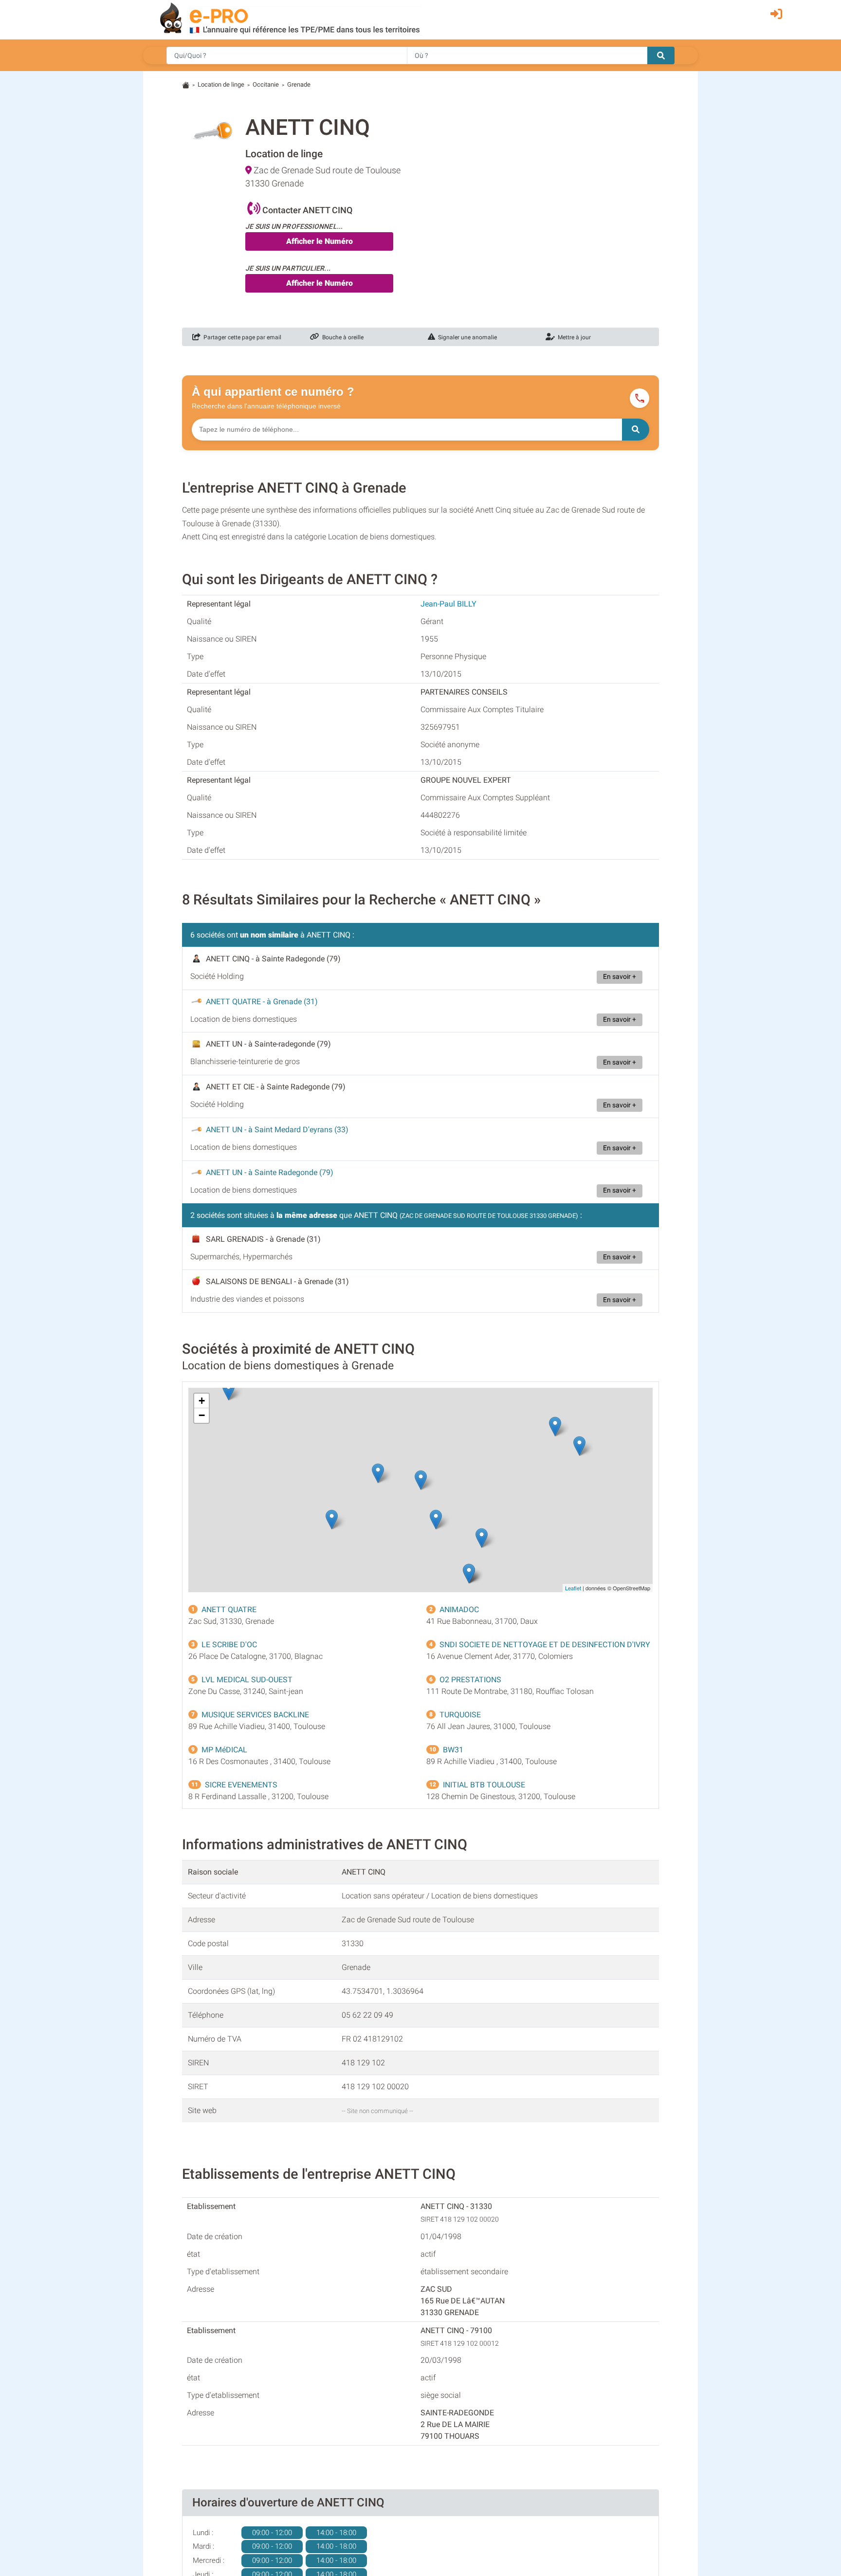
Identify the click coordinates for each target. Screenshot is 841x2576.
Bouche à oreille (341, 337)
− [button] (202, 1415)
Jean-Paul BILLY (448, 604)
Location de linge (221, 84)
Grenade (299, 84)
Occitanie (266, 84)
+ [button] (202, 1401)
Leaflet (573, 1588)
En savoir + (620, 977)
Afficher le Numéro (320, 241)
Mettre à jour (573, 337)
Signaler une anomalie (466, 337)
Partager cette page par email (241, 337)
